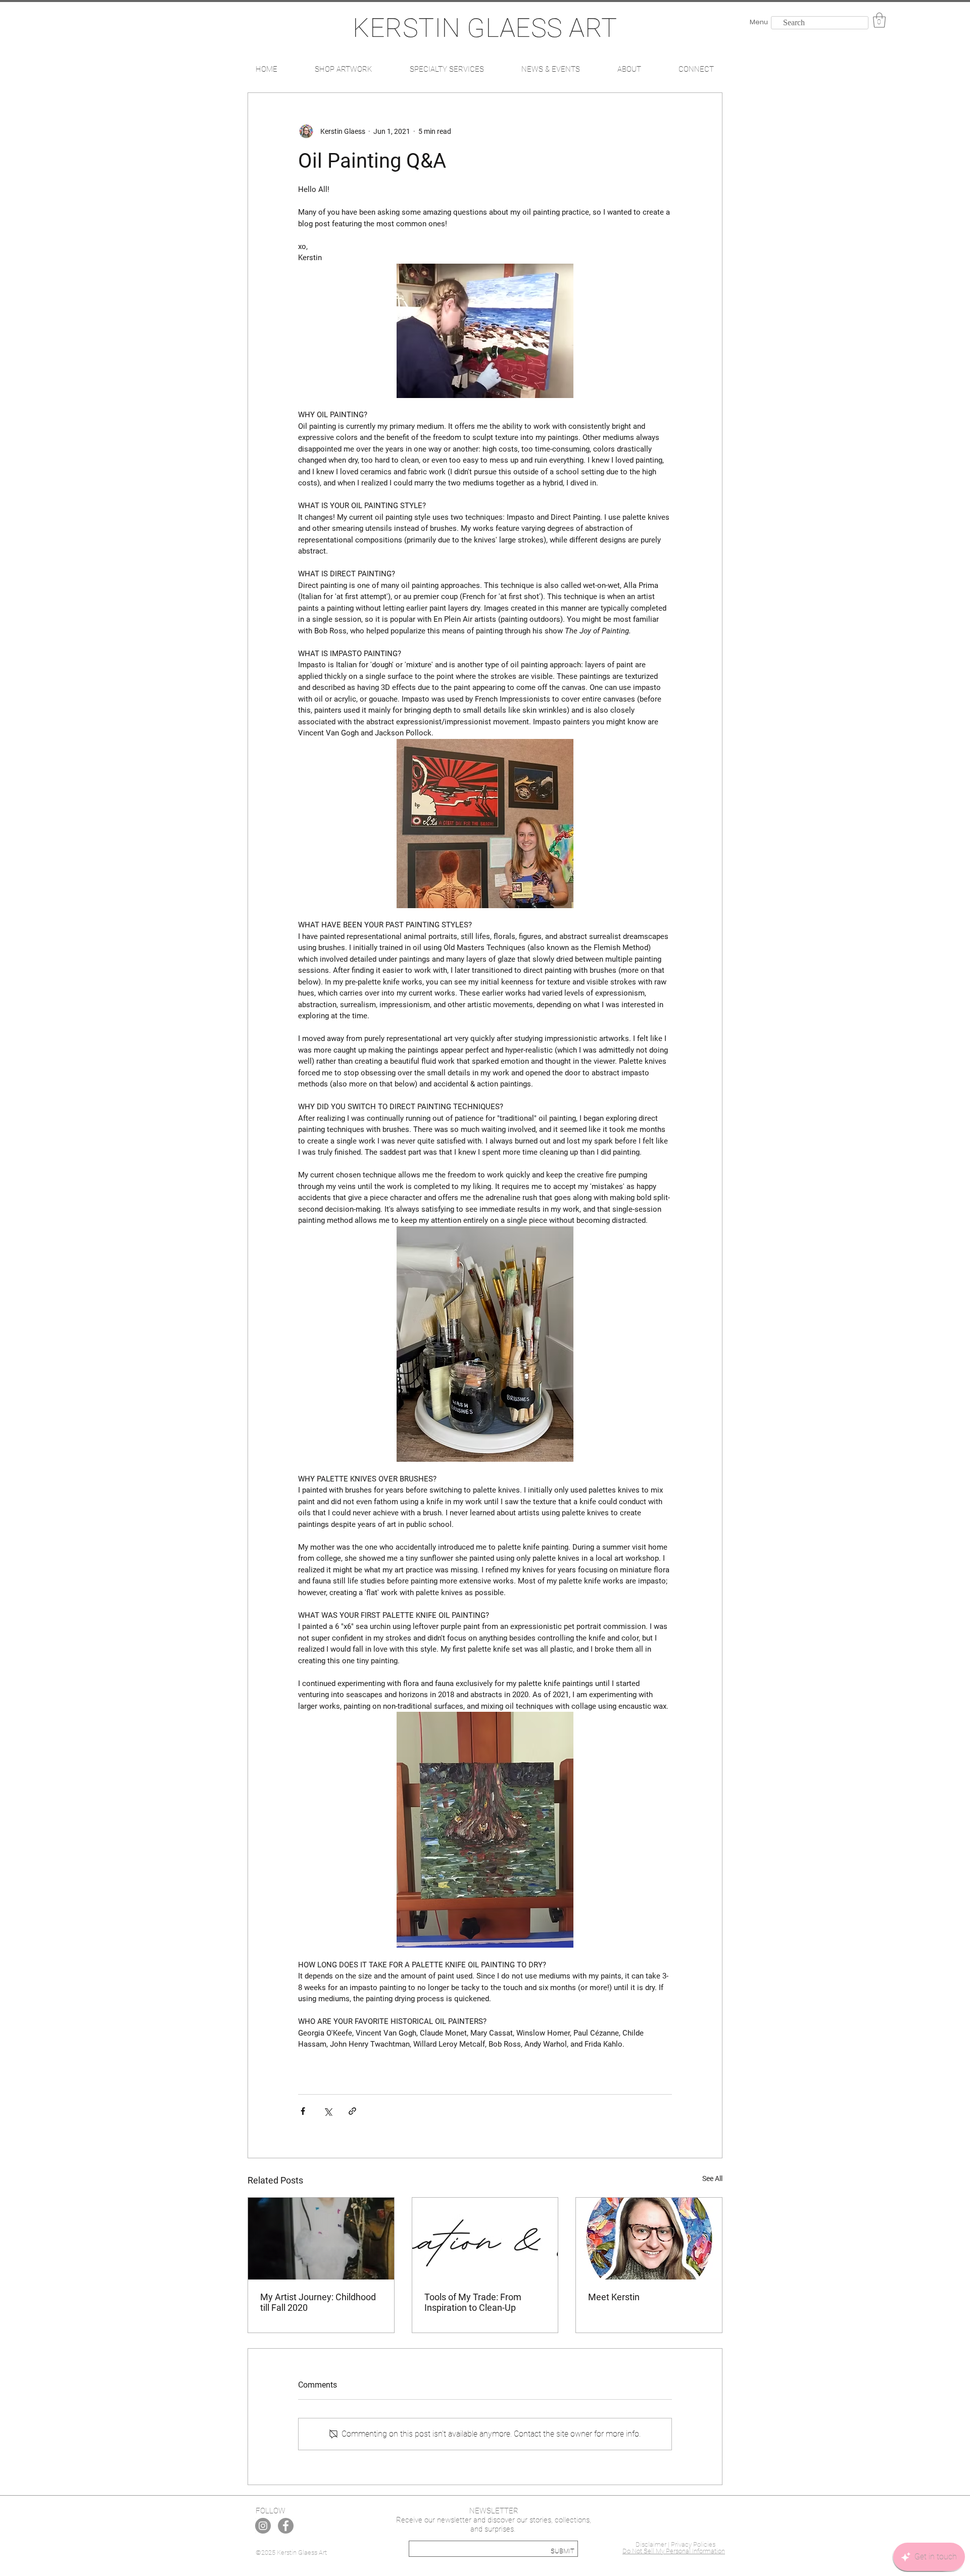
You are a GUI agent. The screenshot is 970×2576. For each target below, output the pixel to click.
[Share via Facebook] (303, 2111)
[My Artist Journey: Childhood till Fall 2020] (321, 2239)
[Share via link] (352, 2111)
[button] (879, 20)
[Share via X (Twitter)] (328, 2111)
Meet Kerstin (614, 2297)
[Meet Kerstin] (649, 2239)
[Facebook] (286, 2526)
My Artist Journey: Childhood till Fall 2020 (318, 2302)
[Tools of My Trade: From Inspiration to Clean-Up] (485, 2239)
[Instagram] (263, 2526)
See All (712, 2178)
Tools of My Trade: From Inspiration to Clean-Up (473, 2302)
